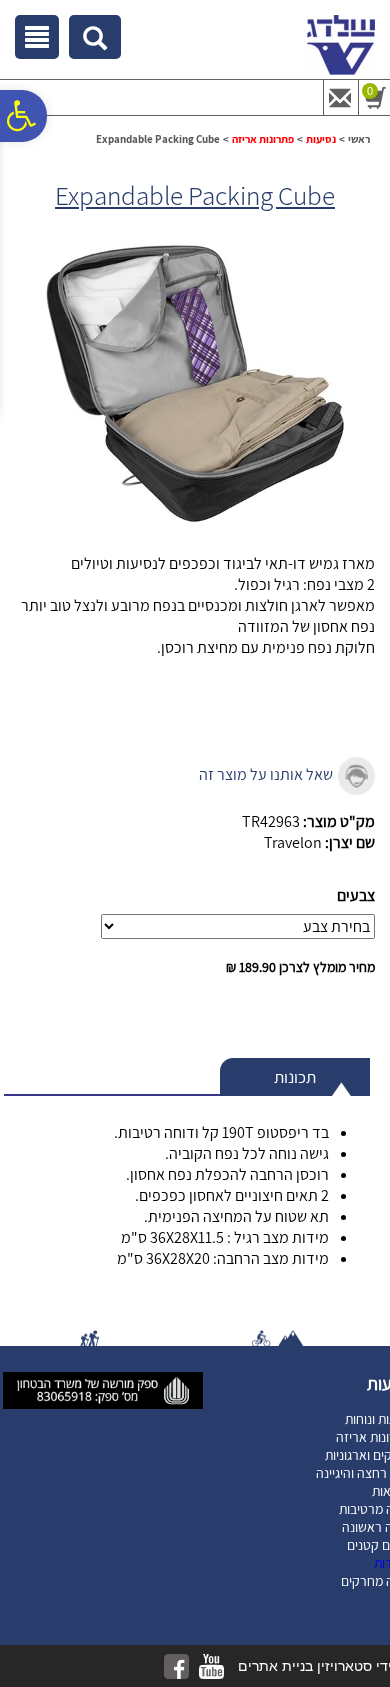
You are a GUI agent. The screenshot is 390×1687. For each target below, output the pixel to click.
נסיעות (321, 139)
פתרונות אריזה (263, 139)
